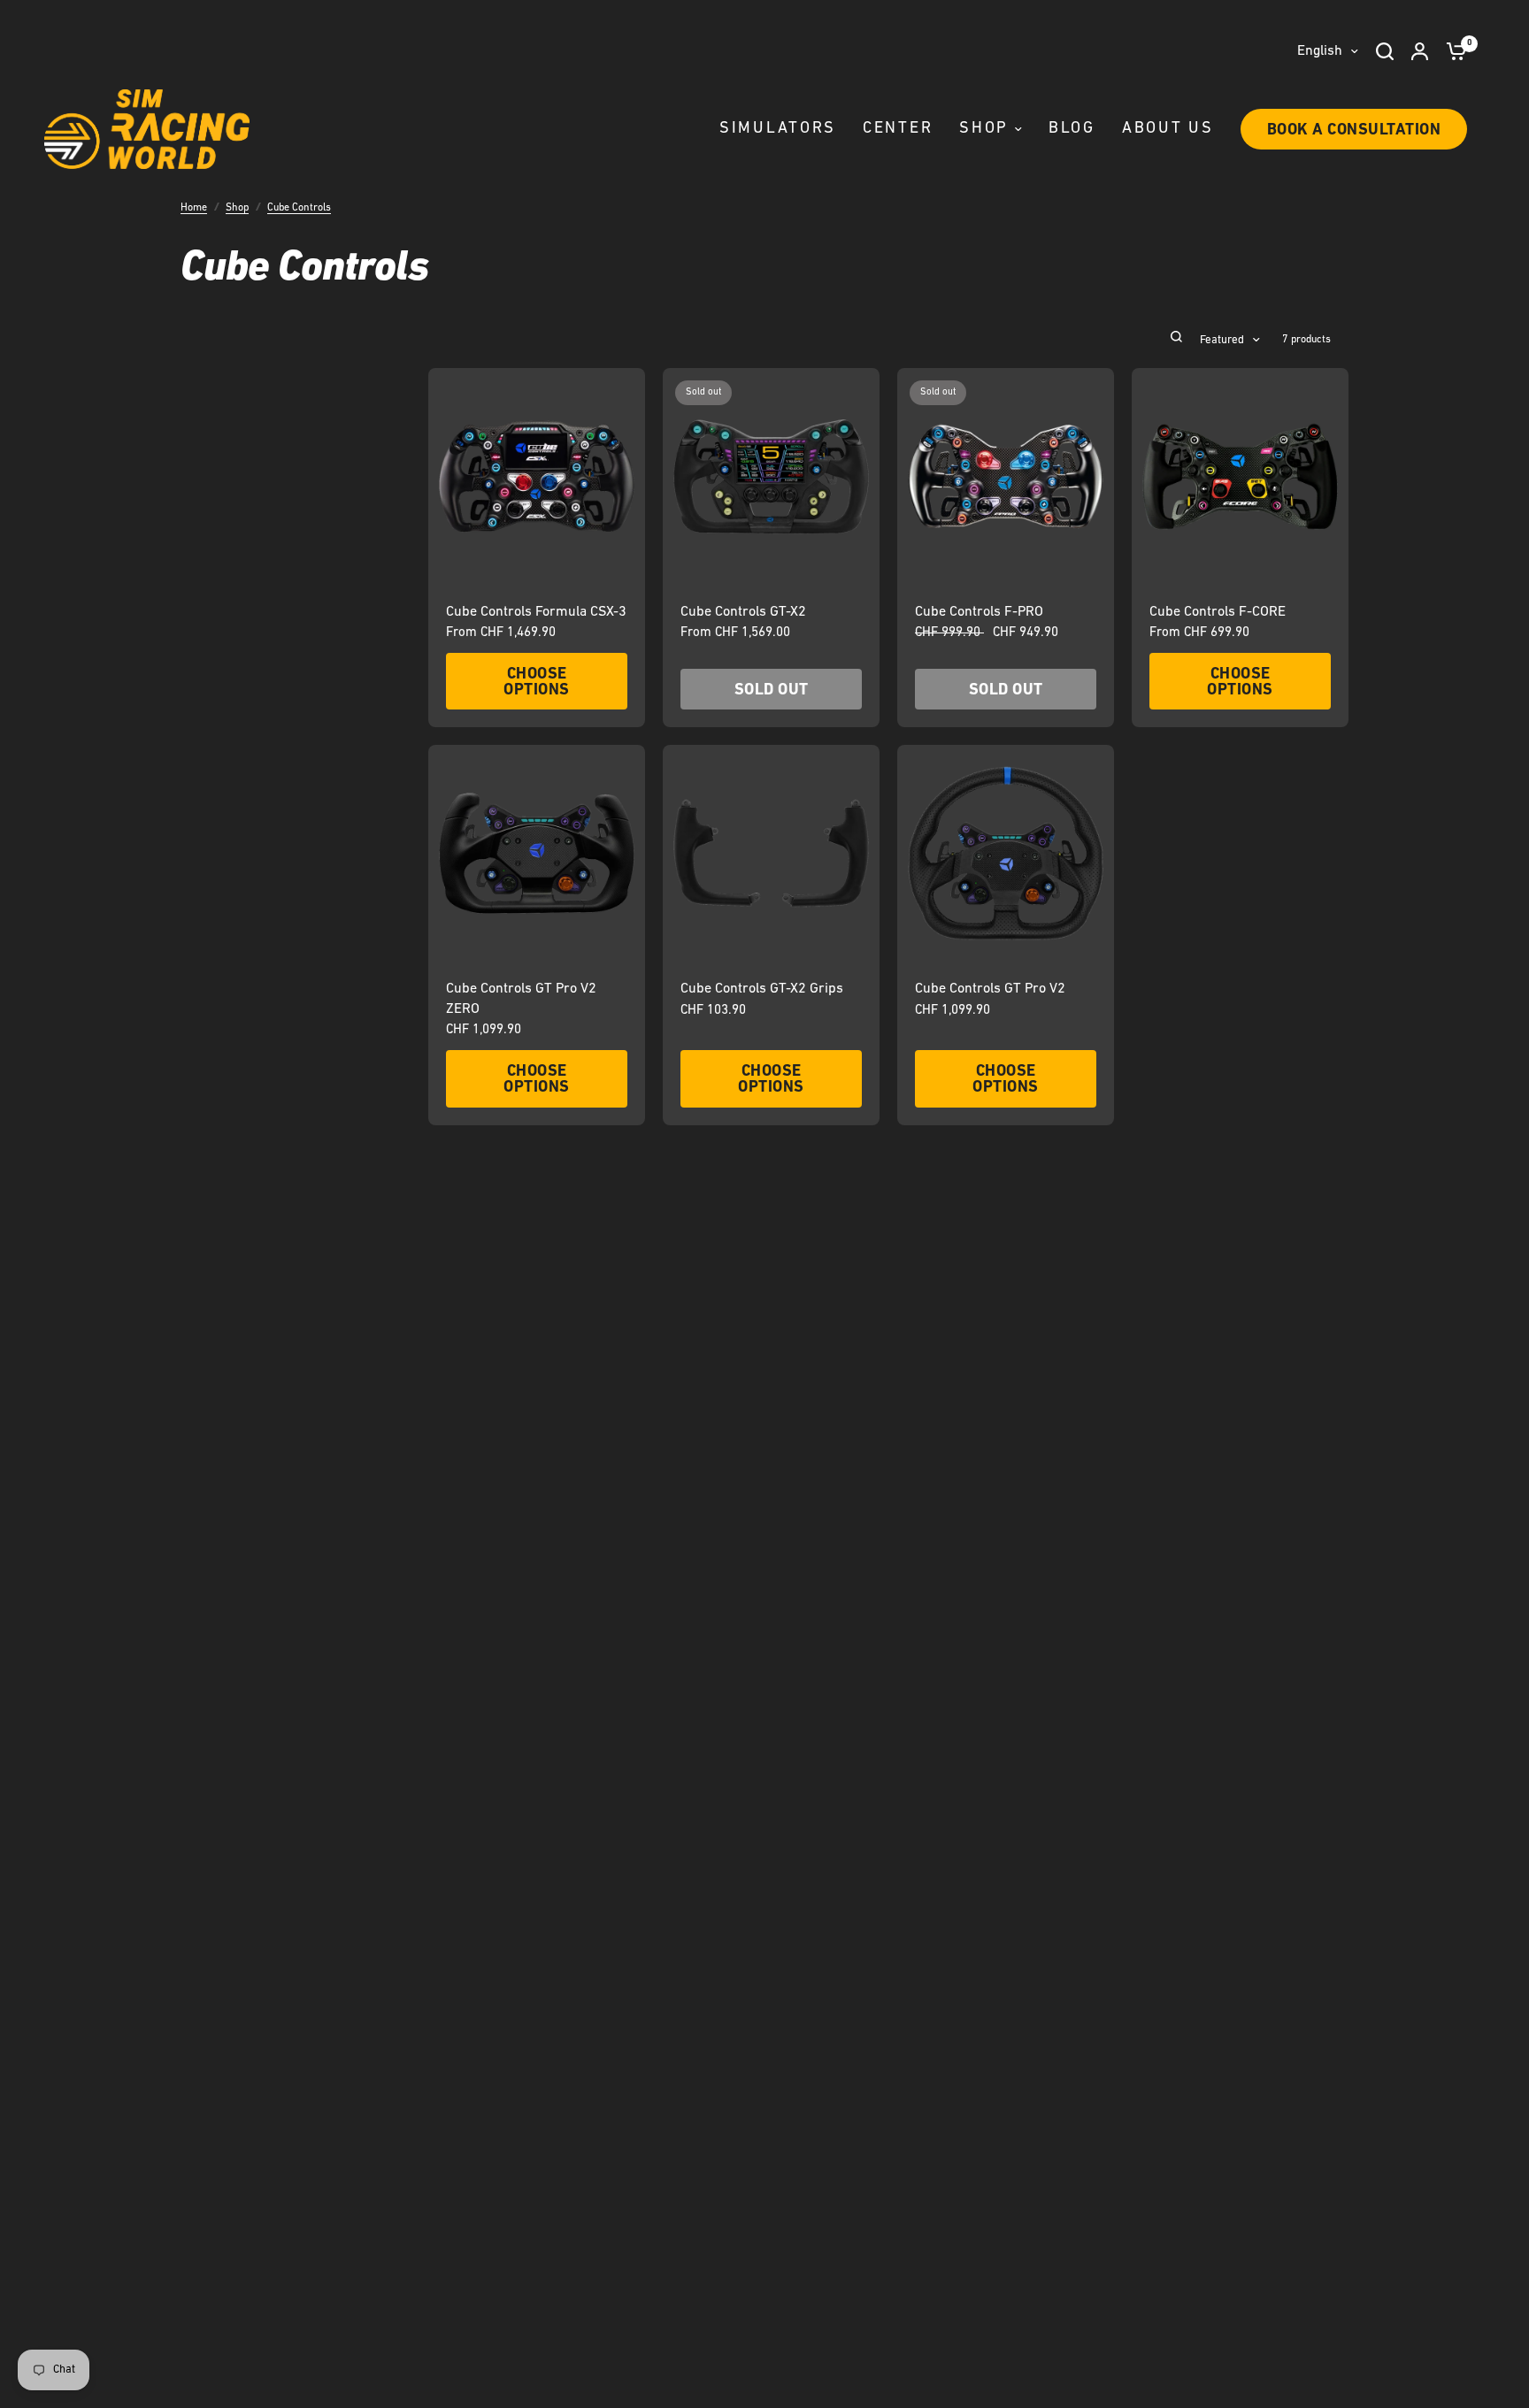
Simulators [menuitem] (778, 129)
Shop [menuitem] (984, 129)
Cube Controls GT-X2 (743, 612)
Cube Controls (299, 208)
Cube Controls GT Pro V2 (990, 989)
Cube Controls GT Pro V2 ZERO (521, 999)
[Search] (1385, 51)
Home (194, 208)
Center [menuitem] (898, 129)
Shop (237, 208)
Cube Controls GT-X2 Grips (762, 989)
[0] (1452, 51)
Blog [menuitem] (1072, 129)
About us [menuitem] (1168, 129)
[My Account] (1420, 51)
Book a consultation (1354, 131)
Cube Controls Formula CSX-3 (536, 612)
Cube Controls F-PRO (979, 612)
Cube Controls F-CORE (1218, 612)
